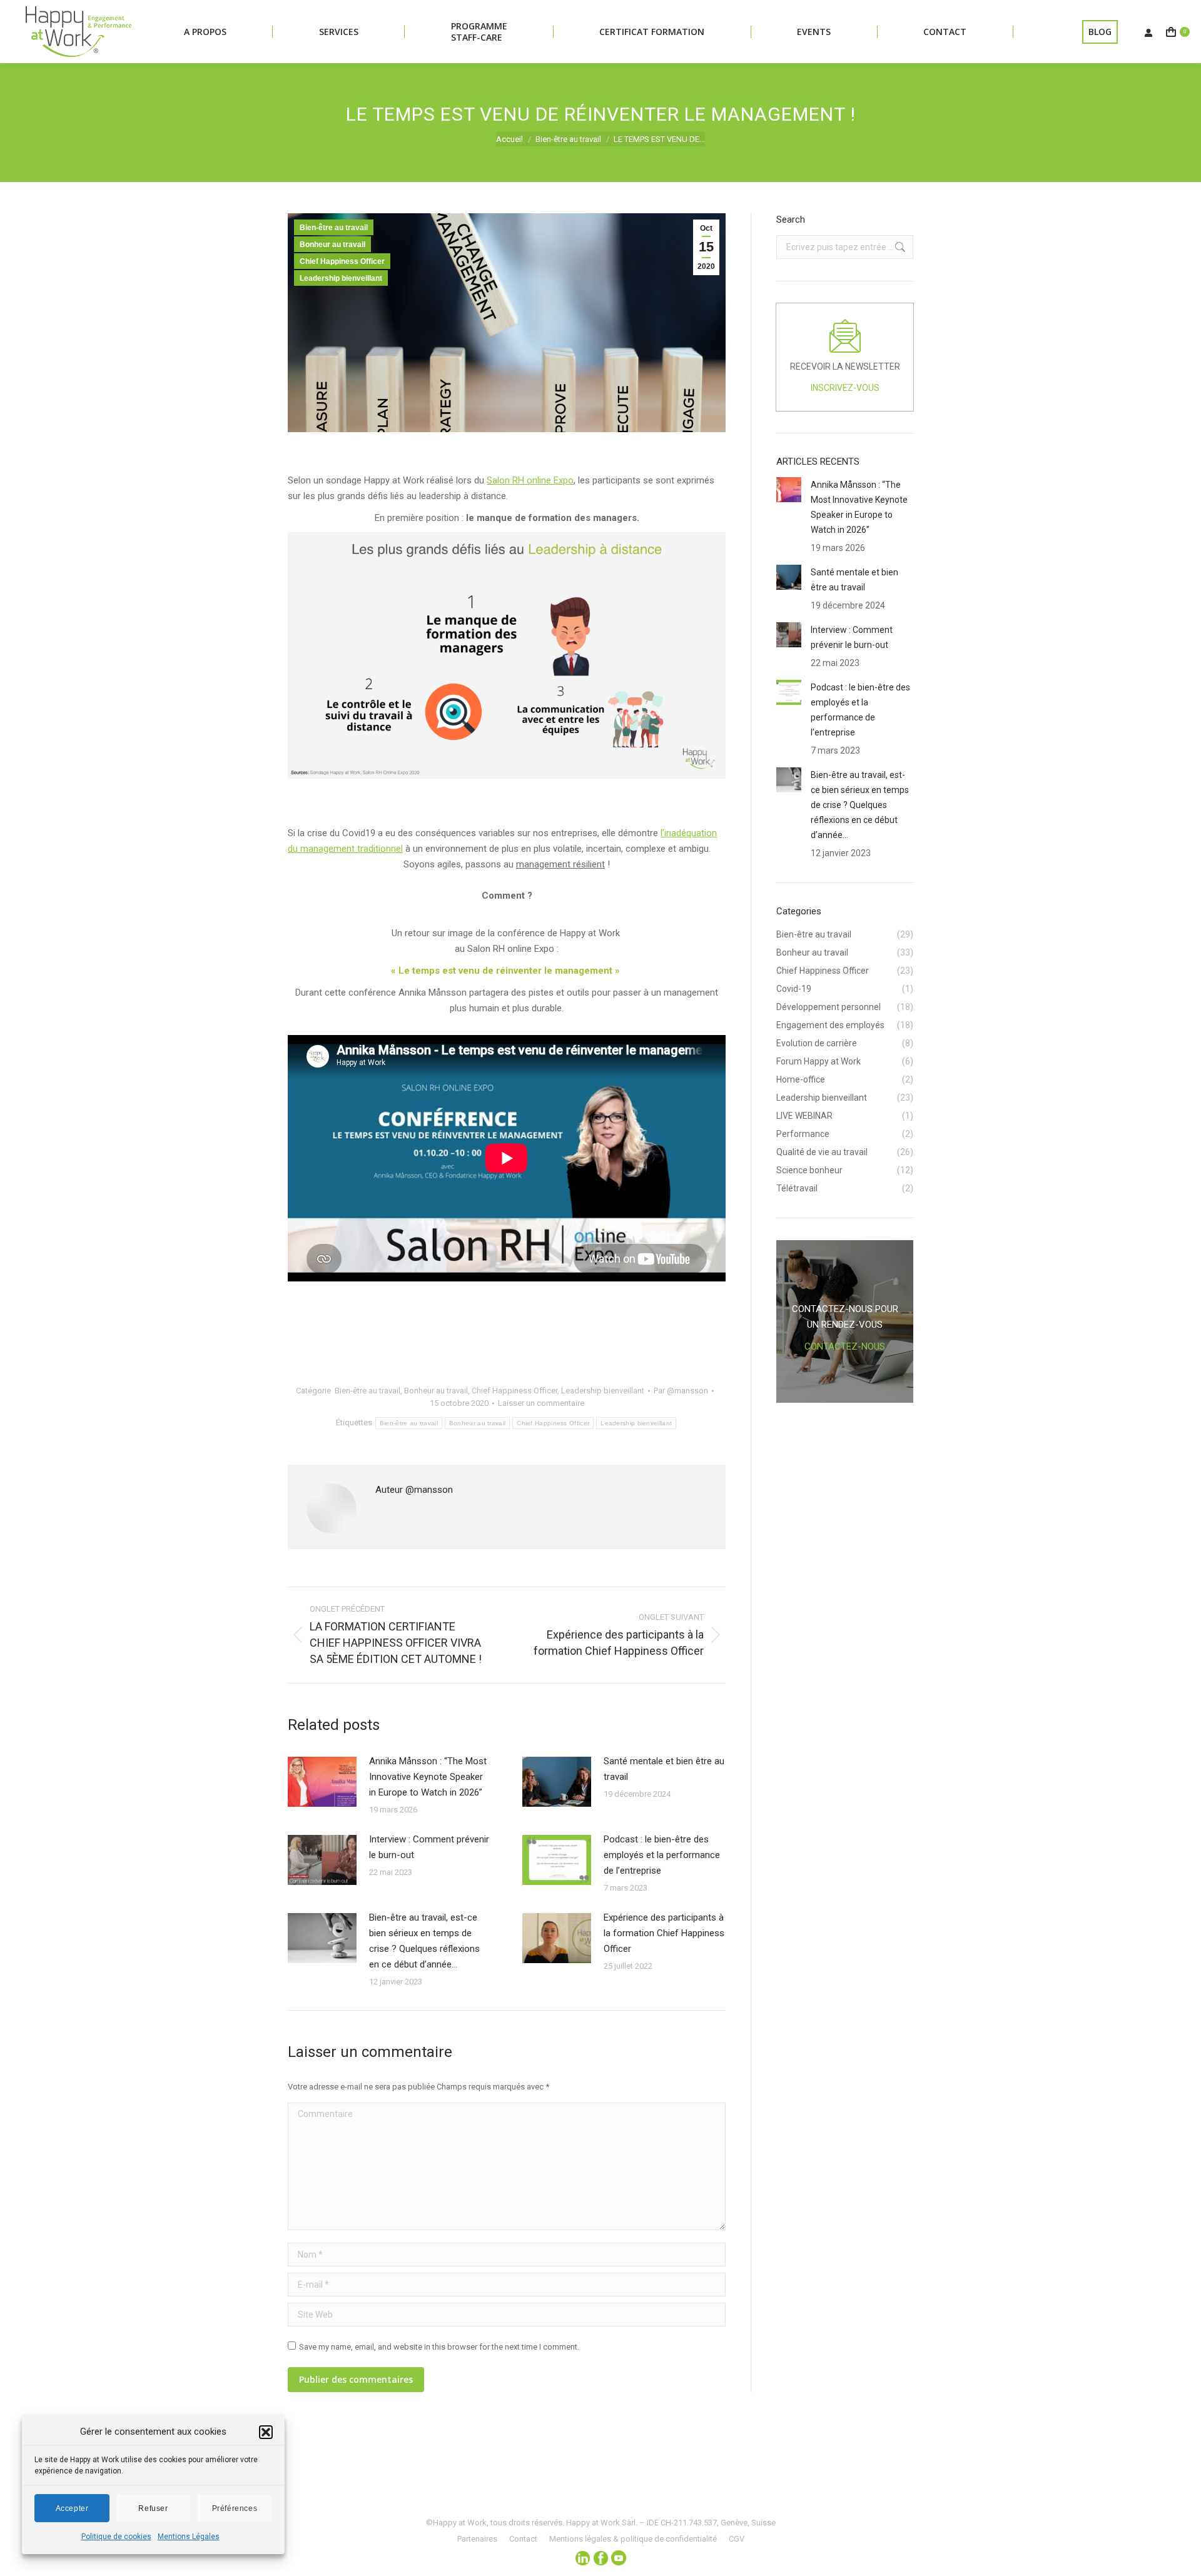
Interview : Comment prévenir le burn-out (429, 1847)
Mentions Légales (189, 2537)
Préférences (235, 2508)
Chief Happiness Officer (342, 261)
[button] (266, 2432)
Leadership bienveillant (341, 278)
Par (681, 1391)
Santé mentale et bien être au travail (664, 1769)
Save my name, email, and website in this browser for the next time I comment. (439, 2347)
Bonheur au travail (332, 245)
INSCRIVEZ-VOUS (845, 388)
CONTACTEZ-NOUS (845, 1346)
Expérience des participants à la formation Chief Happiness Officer (664, 1933)
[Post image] (322, 1782)
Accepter (72, 2508)
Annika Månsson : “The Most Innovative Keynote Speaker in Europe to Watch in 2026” (428, 1777)
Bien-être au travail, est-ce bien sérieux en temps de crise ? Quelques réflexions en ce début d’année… (424, 1941)
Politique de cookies (116, 2537)
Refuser (153, 2508)
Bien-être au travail (334, 228)
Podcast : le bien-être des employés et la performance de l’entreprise (662, 1855)
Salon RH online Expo (530, 480)
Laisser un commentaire (541, 1403)
